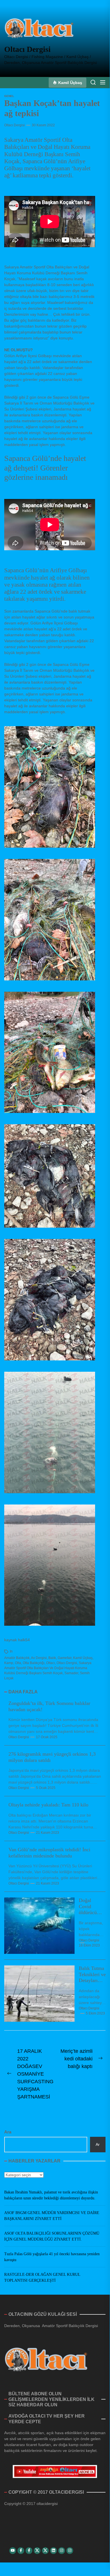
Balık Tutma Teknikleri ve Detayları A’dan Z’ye (92, 1977)
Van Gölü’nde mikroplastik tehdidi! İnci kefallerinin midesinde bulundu (49, 1853)
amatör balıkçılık (17, 1658)
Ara (8, 2132)
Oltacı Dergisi (27, 49)
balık (52, 1658)
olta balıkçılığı (34, 1663)
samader (71, 1673)
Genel (9, 96)
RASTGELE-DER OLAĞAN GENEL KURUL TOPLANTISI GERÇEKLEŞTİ (42, 2277)
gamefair (65, 1658)
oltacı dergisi (67, 1663)
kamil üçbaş (83, 1658)
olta (18, 1663)
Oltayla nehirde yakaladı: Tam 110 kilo (48, 1805)
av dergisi (39, 1658)
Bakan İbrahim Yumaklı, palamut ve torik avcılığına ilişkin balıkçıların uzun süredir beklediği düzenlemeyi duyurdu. (51, 2195)
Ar (98, 2144)
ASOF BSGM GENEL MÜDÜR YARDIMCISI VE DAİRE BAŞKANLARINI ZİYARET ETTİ (52, 2216)
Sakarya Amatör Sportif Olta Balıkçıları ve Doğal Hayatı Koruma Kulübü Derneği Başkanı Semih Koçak (48, 1668)
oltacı (50, 1663)
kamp (9, 1663)
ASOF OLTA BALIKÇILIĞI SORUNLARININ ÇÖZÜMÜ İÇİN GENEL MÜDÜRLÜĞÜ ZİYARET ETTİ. (52, 2236)
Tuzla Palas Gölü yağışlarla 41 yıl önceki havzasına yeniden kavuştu (52, 2257)
